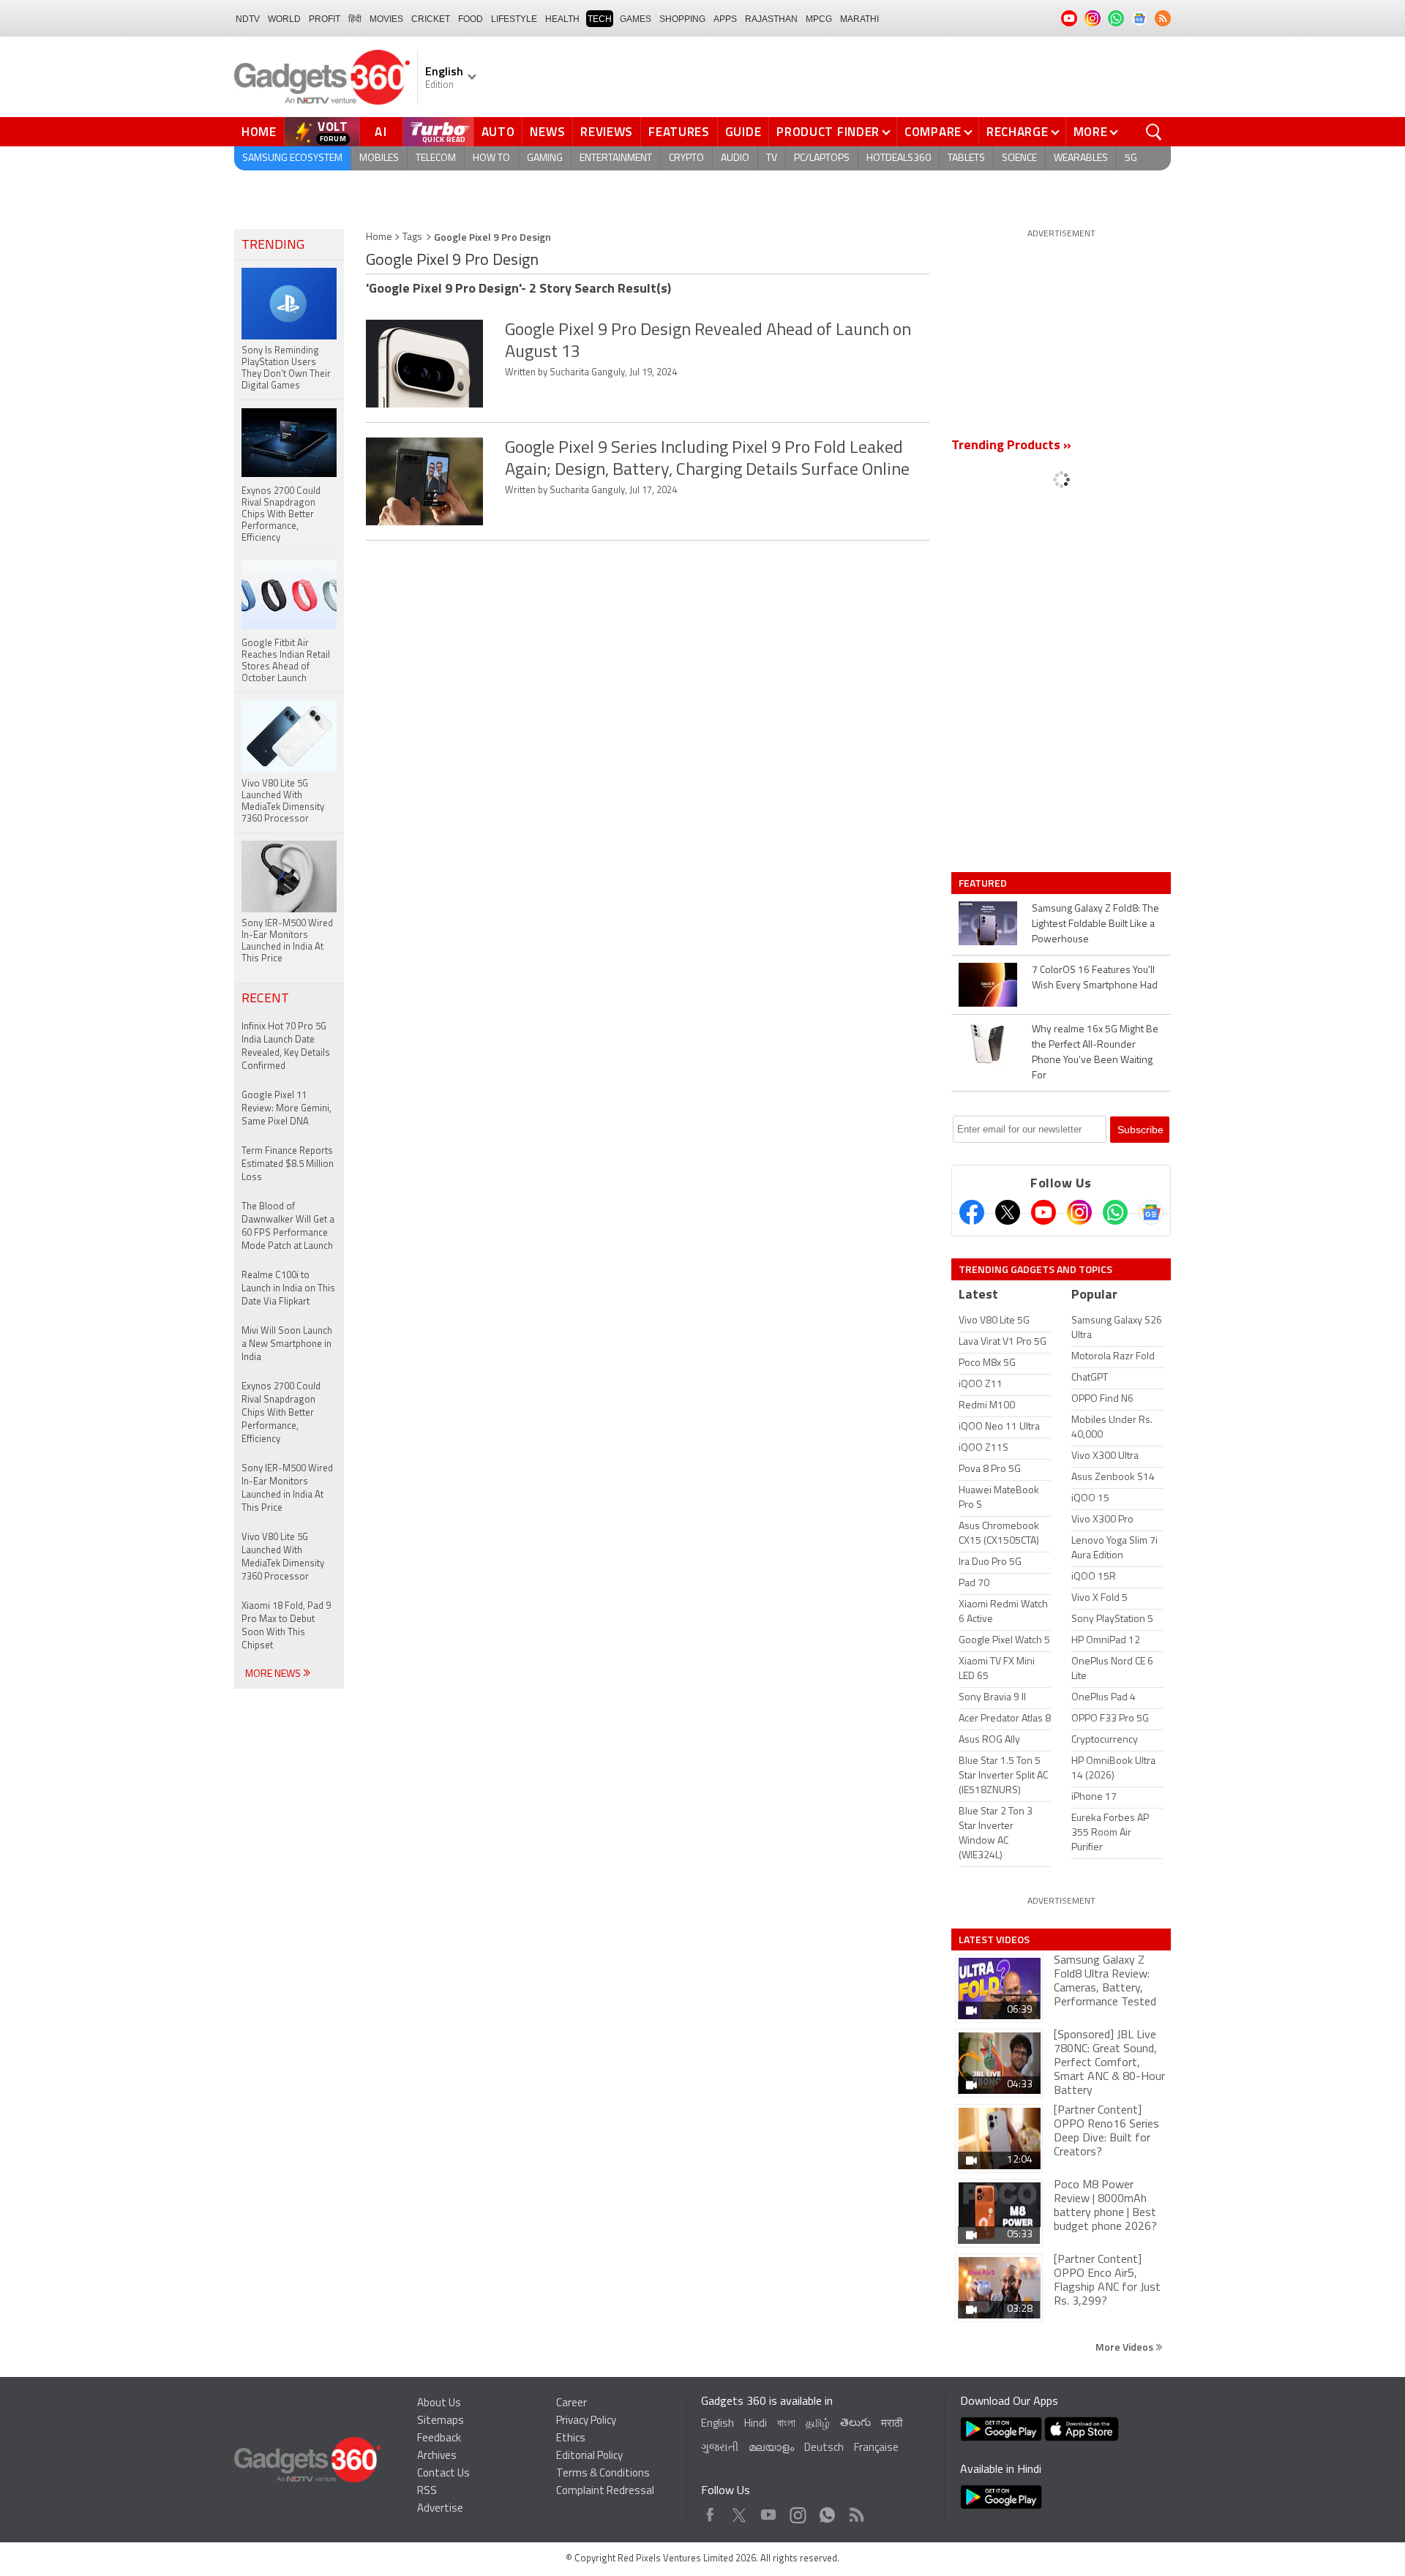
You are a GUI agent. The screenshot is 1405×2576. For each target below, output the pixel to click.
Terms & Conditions (603, 2474)
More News (274, 1674)
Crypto (686, 158)
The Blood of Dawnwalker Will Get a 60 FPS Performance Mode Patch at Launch (288, 1227)
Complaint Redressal (605, 2491)
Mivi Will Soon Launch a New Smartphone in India (287, 1344)
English (718, 2424)
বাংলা (786, 2424)
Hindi (756, 2424)
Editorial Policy (589, 2456)
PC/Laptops (822, 158)
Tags (412, 237)
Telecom (436, 158)
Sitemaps (441, 2421)
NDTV (248, 19)
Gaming (545, 158)
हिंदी (355, 19)
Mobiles (379, 158)
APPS (725, 19)
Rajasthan (771, 19)
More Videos (1125, 2347)
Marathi (859, 19)
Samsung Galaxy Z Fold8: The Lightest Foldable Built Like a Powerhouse (1095, 924)
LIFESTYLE (514, 19)
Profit (325, 19)
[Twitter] (1008, 1212)
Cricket (431, 19)
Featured (984, 883)
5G (1131, 158)
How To (491, 158)
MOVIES (386, 19)
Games (636, 19)
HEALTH (562, 19)
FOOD (471, 19)
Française (876, 2448)
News (547, 132)
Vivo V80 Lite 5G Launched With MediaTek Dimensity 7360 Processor (283, 1557)
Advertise (440, 2509)
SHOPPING (682, 19)
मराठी (892, 2424)
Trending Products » (1011, 446)
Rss (855, 2511)
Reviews (607, 132)
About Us (439, 2404)
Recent (265, 999)
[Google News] (1151, 1212)
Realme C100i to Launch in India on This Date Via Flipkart (288, 1289)
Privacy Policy (586, 2421)
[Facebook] (972, 1212)
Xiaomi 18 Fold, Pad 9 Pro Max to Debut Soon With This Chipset (286, 1626)
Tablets (966, 158)
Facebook (710, 2511)
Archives (437, 2456)
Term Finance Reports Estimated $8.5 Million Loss (288, 1164)
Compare (933, 132)
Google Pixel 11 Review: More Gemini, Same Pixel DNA (286, 1109)
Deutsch (824, 2448)
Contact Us (443, 2474)
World (284, 19)
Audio (735, 158)
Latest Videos (994, 1939)
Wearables (1081, 158)
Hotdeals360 (899, 158)
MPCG (819, 19)
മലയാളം (771, 2448)
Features (679, 132)
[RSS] (1163, 18)
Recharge (1018, 132)
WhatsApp (827, 2511)
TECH (600, 19)
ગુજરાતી (720, 2448)
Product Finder (828, 132)
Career (572, 2404)
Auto (498, 132)
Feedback (439, 2439)
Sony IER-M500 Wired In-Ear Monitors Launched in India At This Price (287, 1488)
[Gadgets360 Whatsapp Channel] (1115, 1212)
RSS (427, 2491)
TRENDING (273, 246)
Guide (743, 132)
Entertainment (616, 158)
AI (381, 132)
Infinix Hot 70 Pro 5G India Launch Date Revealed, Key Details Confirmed (286, 1047)
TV (772, 158)
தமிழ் (818, 2424)
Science (1019, 158)
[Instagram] (1079, 1212)
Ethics (571, 2439)
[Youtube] (1044, 1212)
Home (259, 132)
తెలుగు (855, 2423)
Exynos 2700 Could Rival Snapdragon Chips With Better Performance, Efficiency (281, 1413)
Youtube (769, 2511)
